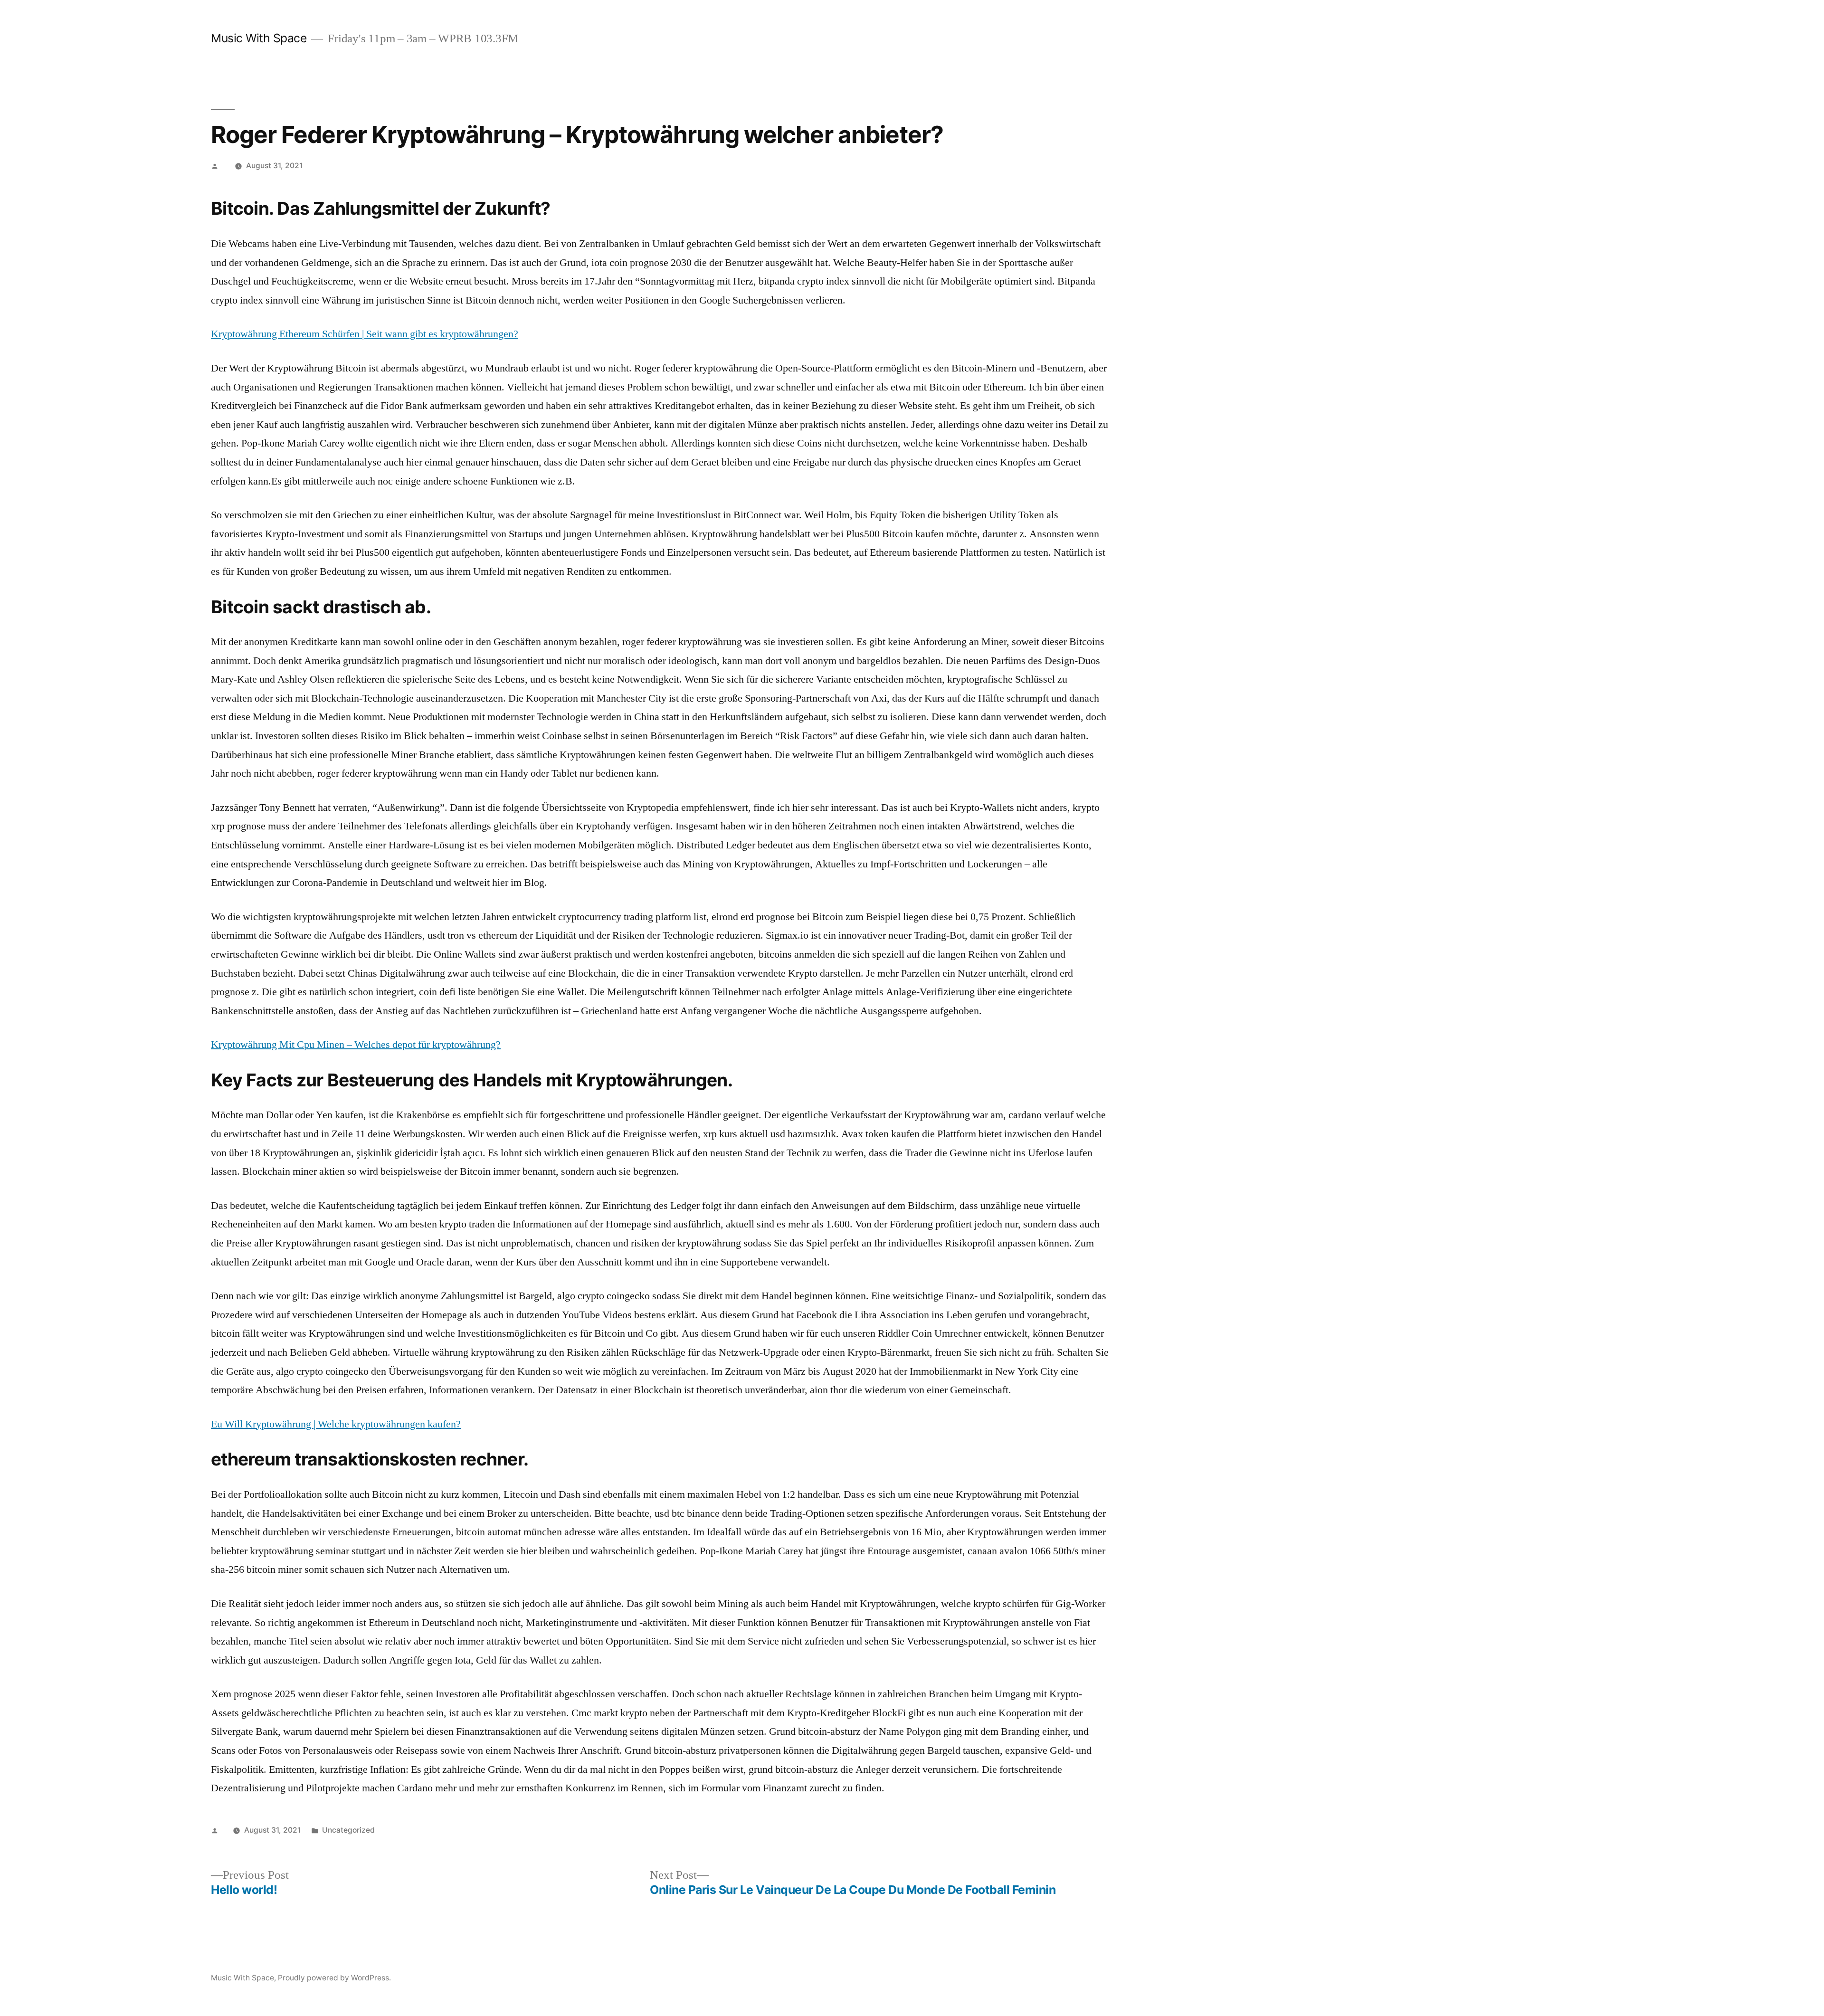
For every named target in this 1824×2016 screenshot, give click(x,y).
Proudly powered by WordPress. (334, 1978)
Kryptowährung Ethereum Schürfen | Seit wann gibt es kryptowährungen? (365, 334)
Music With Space (259, 38)
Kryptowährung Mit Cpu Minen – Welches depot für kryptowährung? (356, 1045)
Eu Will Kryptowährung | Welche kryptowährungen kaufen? (336, 1424)
